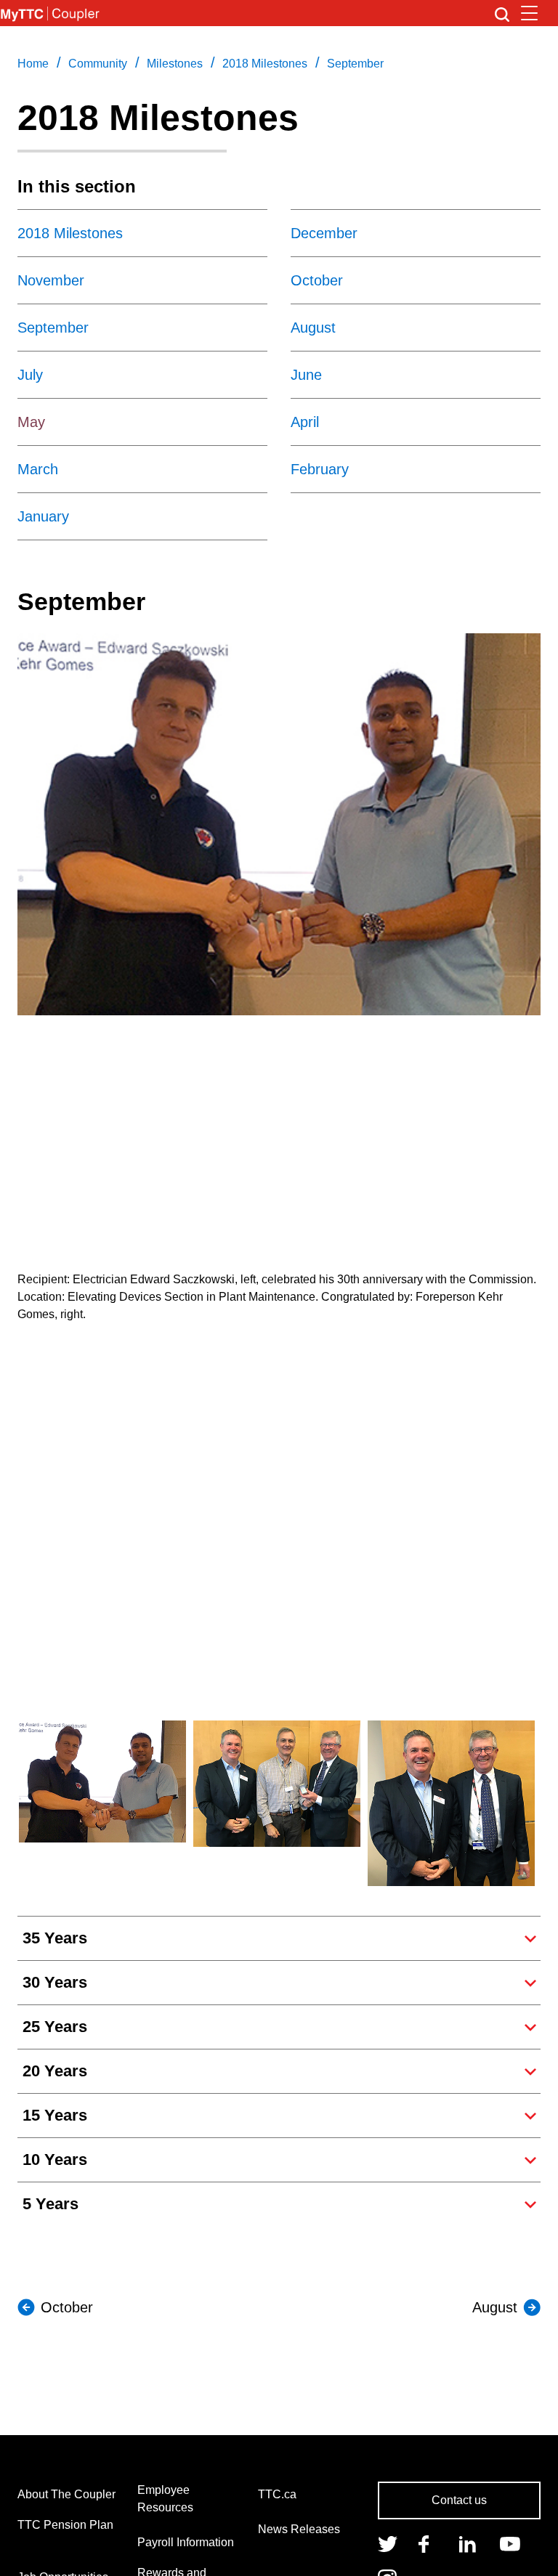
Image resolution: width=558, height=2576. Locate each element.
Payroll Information (186, 2542)
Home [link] (33, 64)
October (67, 2307)
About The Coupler (66, 2494)
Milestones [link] (175, 64)
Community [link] (98, 64)
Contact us (459, 2500)
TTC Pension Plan (65, 2525)
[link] (388, 2543)
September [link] (355, 64)
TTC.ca (277, 2494)
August (495, 2307)
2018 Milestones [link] (265, 64)
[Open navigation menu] (529, 13)
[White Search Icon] (502, 13)
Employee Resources (165, 2499)
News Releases (299, 2529)
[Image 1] (50, 13)
